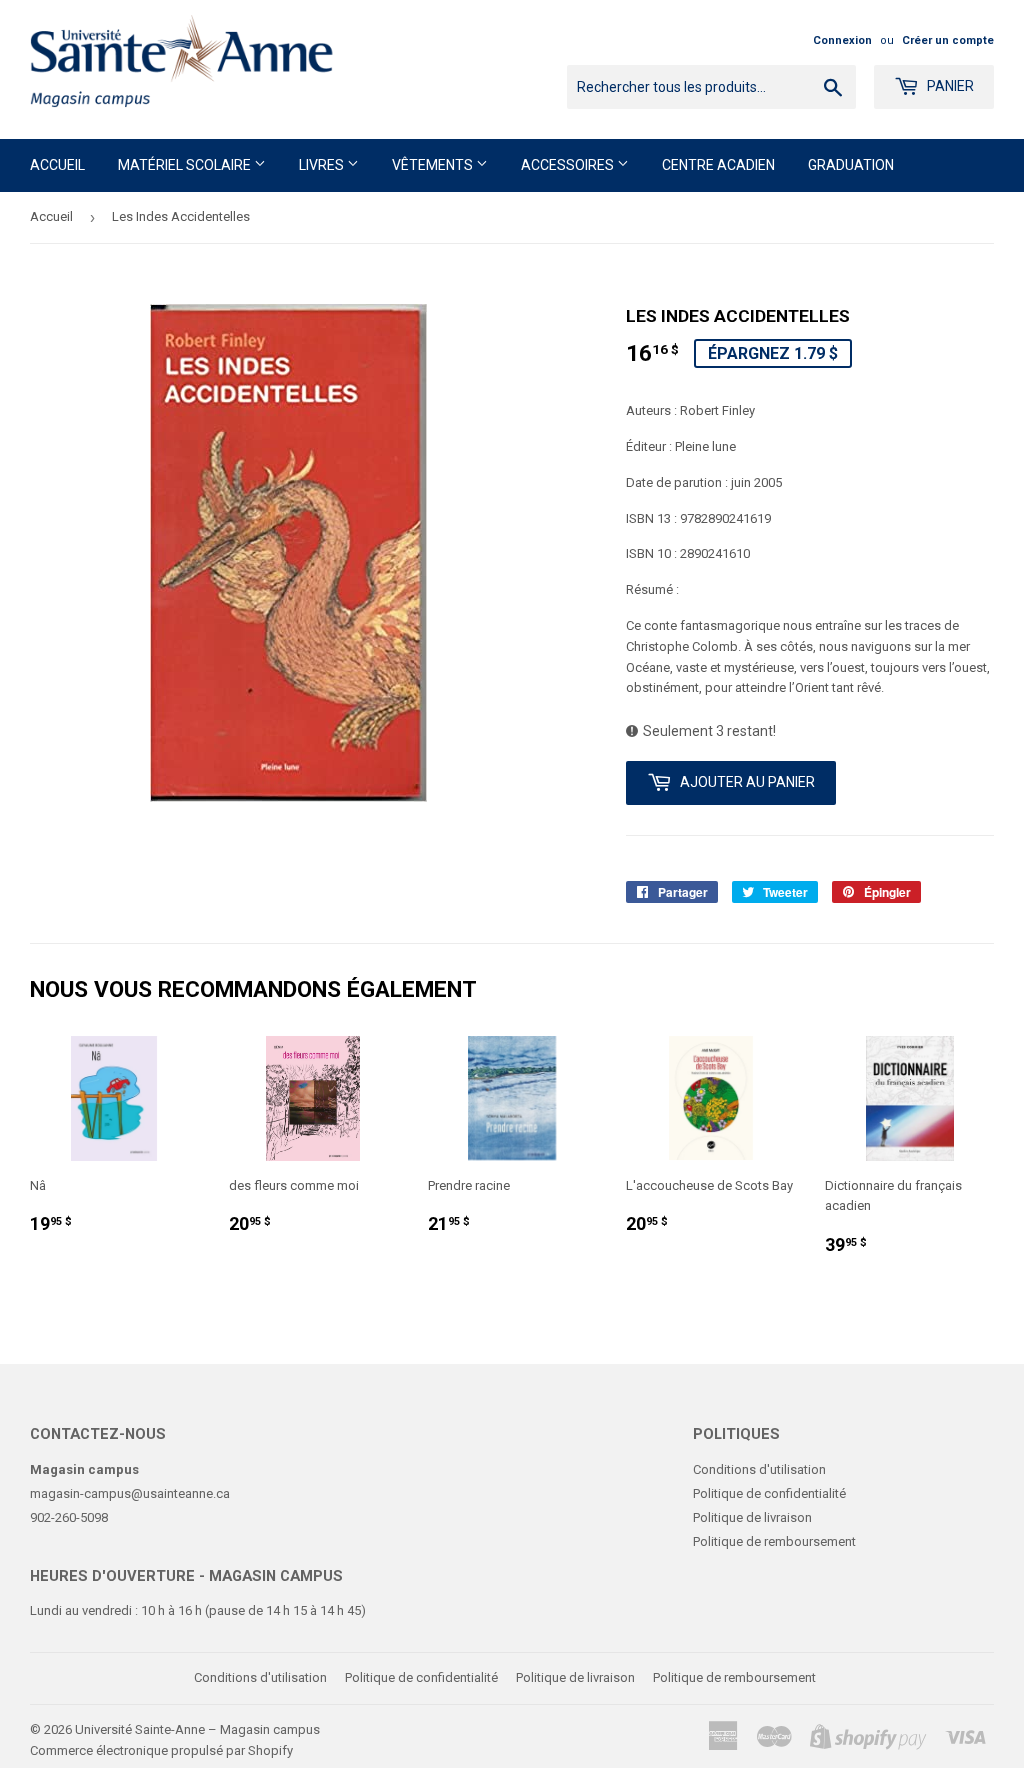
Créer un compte (948, 40)
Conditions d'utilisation (759, 1469)
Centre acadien (718, 165)
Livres (323, 165)
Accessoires (569, 165)
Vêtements (434, 165)
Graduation (851, 165)
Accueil (57, 165)
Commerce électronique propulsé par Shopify (161, 1750)
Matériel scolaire (186, 165)
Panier (949, 86)
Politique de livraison (752, 1517)
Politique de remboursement (774, 1541)
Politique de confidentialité (769, 1493)
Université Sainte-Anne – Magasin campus (197, 1729)
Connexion (842, 40)
